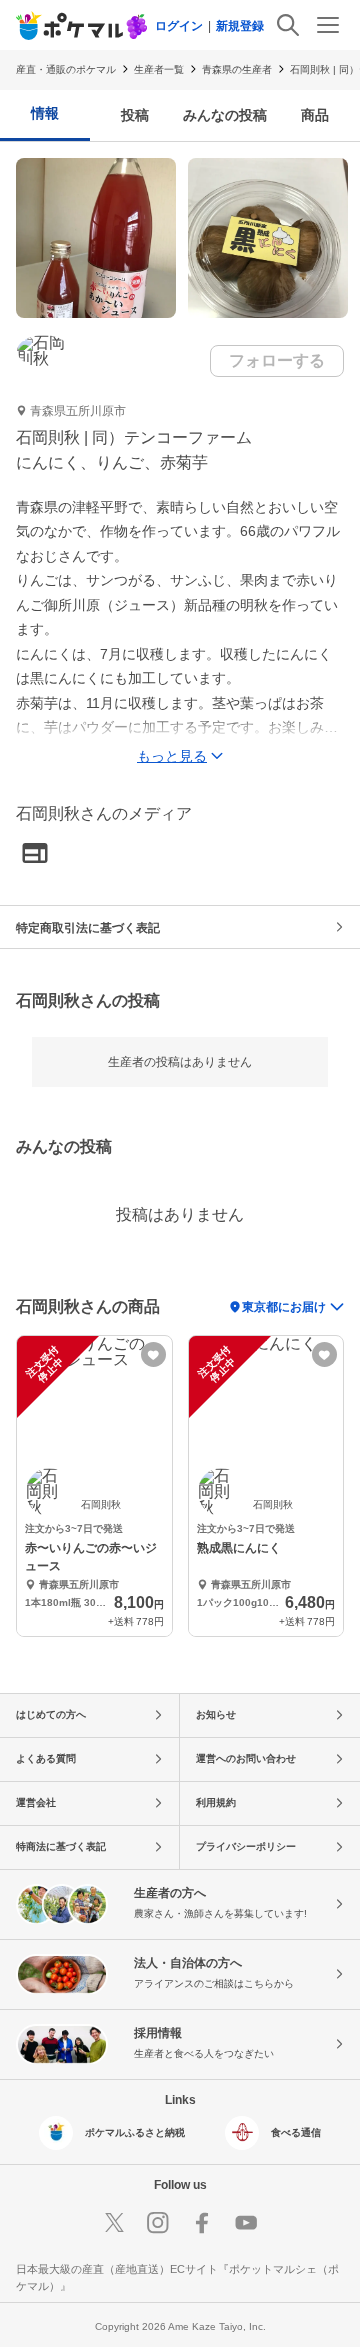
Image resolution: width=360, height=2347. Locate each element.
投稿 (135, 115)
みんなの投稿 (225, 115)
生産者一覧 (159, 69)
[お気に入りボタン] (153, 1354)
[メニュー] (328, 25)
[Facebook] (202, 2223)
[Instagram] (158, 2223)
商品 (315, 115)
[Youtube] (246, 2223)
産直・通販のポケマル (66, 69)
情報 (45, 113)
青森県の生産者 (237, 69)
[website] (35, 854)
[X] (114, 2223)
